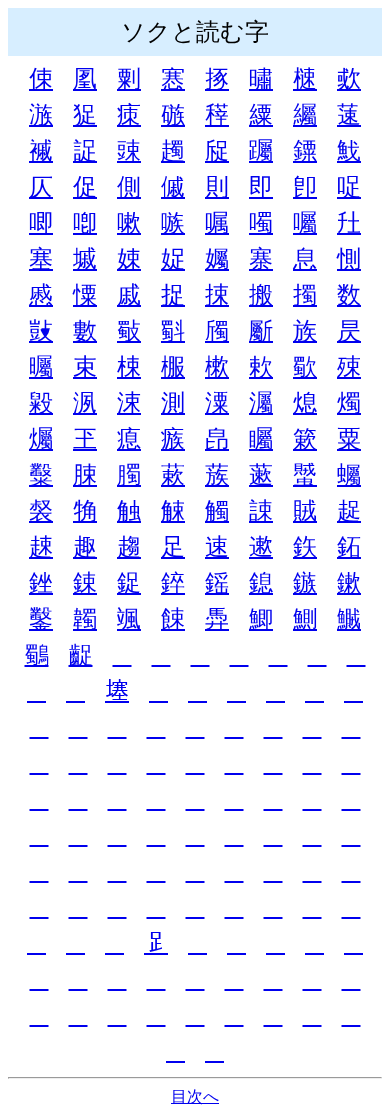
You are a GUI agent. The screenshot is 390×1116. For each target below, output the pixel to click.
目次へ (195, 1096)
